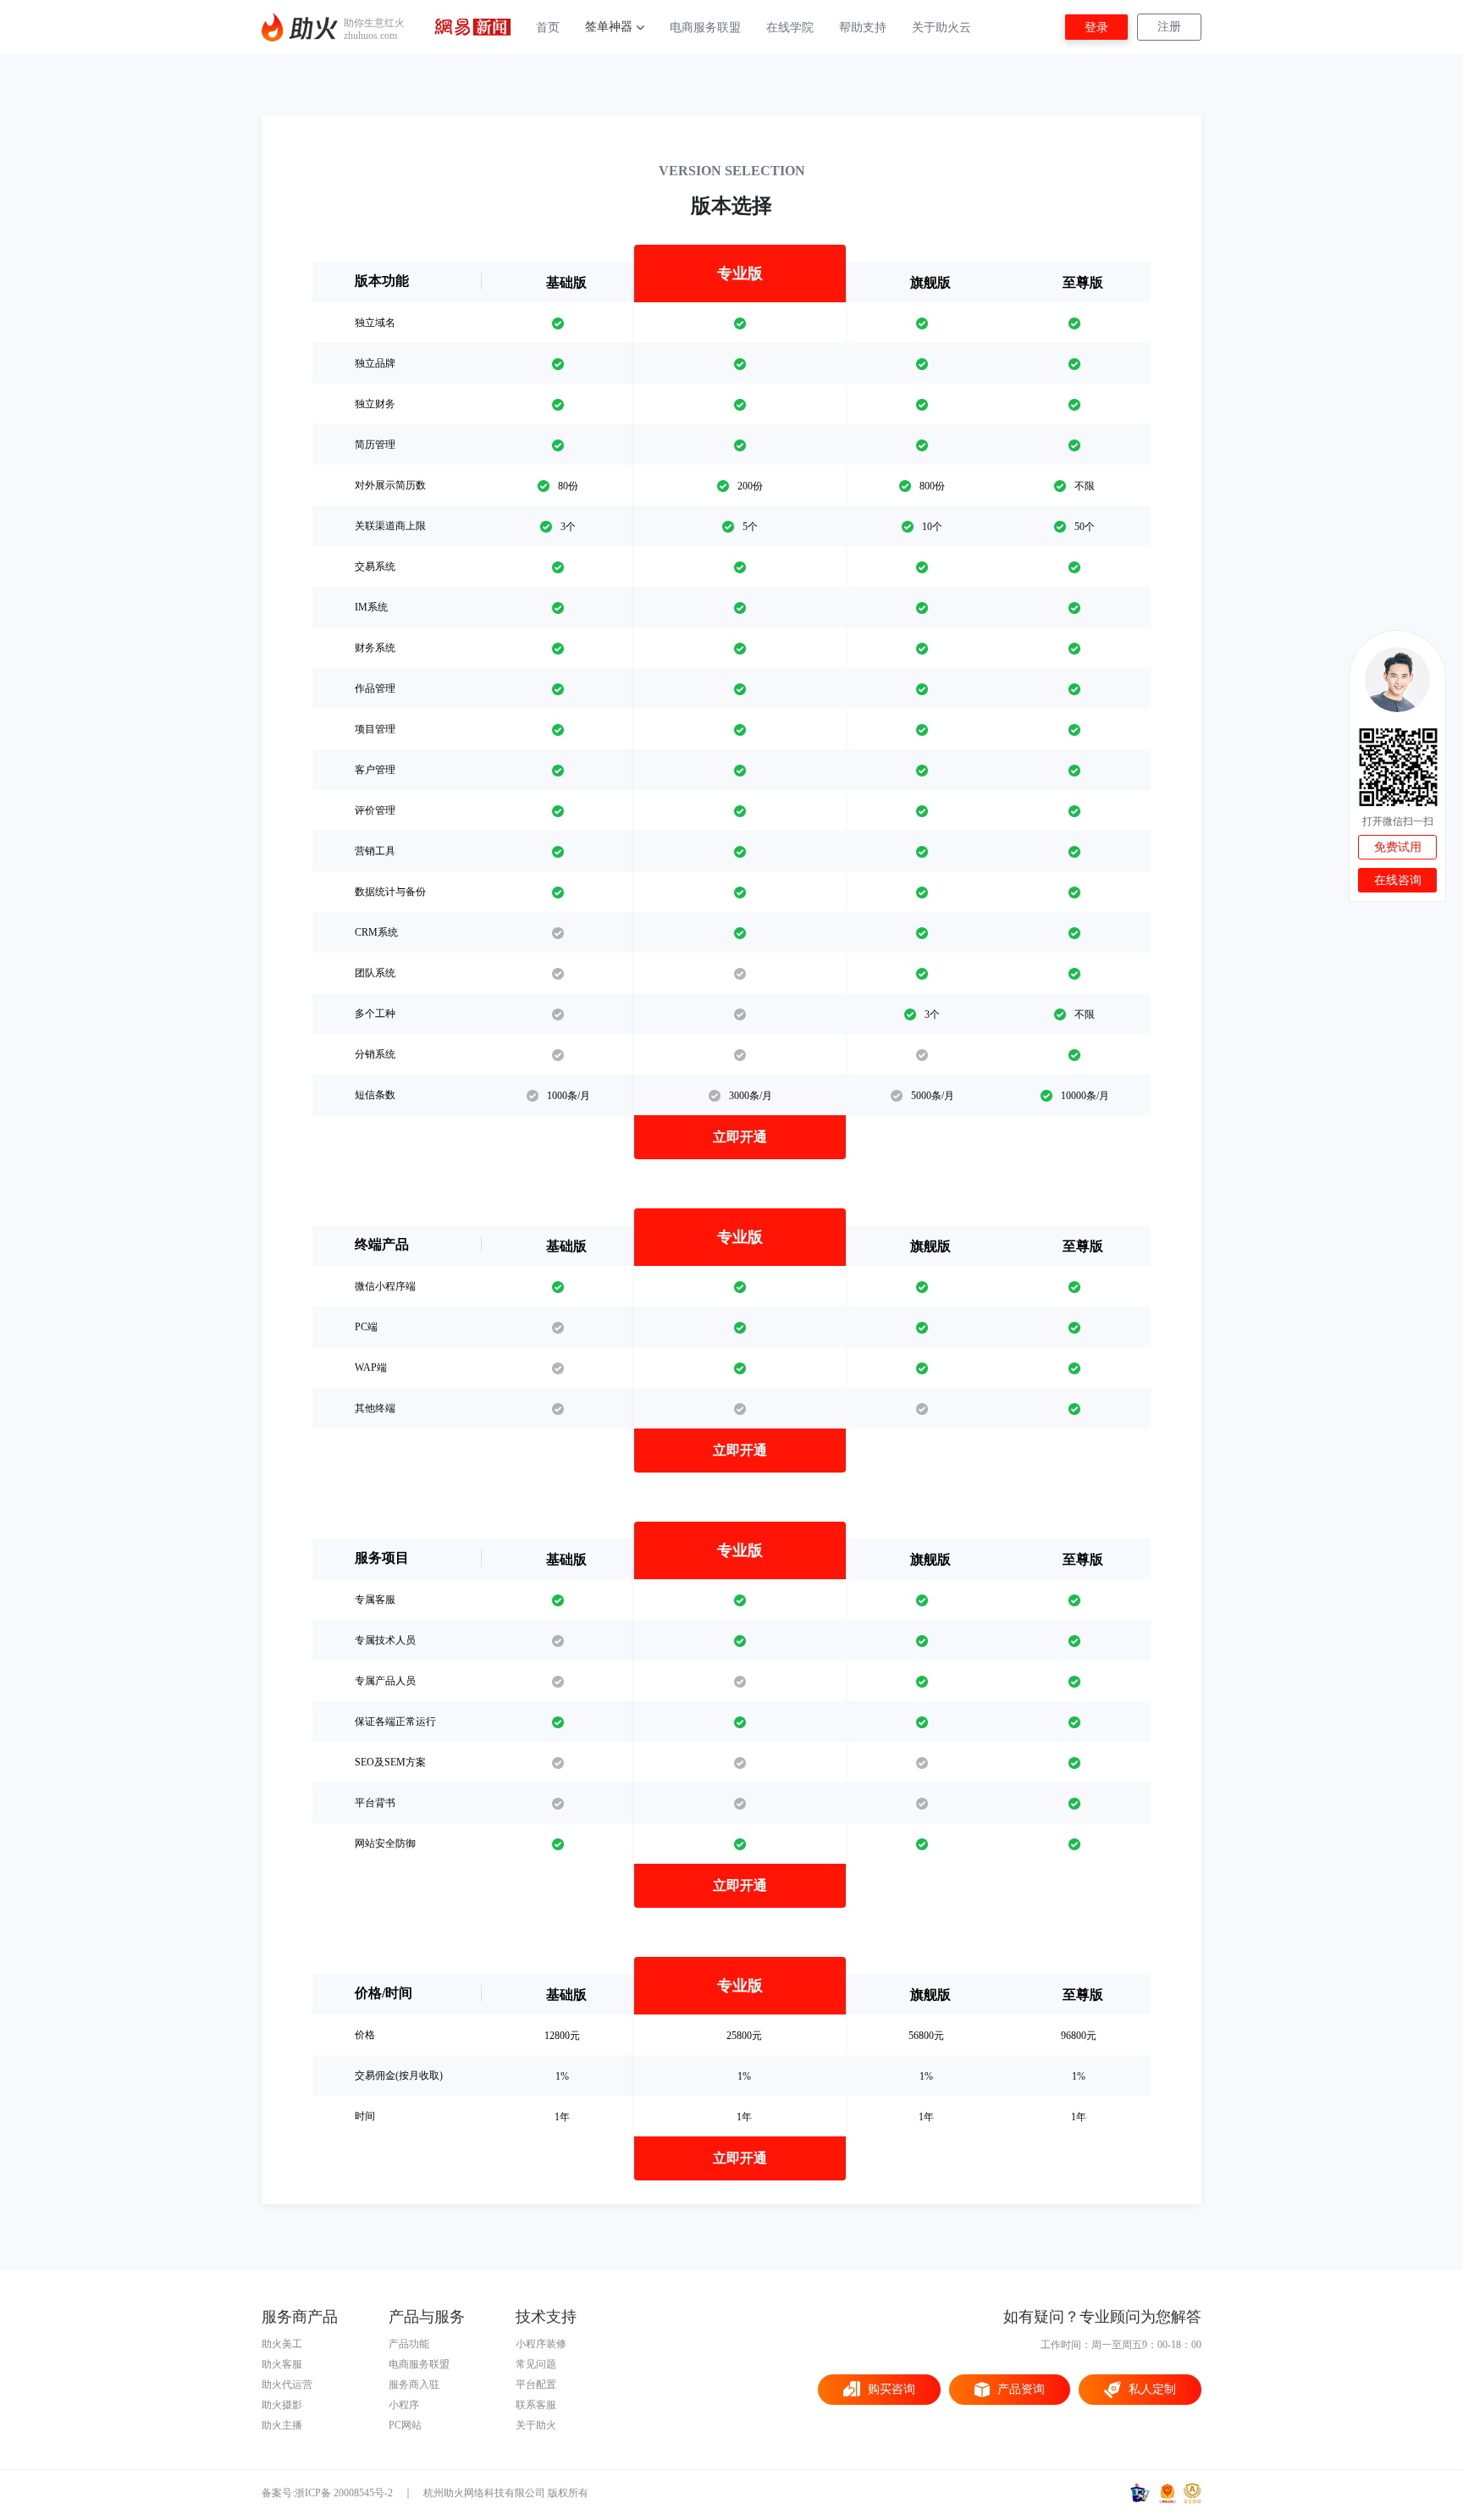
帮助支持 (863, 28)
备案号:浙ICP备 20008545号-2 (327, 2493)
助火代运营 (287, 2385)
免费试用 (1398, 847)
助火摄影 (282, 2405)
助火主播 (282, 2425)
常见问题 (536, 2364)
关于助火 (536, 2425)
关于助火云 (941, 28)
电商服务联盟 (705, 28)
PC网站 (405, 2425)
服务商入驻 (414, 2385)
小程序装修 (541, 2344)
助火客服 (282, 2364)
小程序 (404, 2405)
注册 (1169, 27)
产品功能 (409, 2344)
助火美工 (282, 2344)
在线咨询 (1398, 880)
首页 (548, 28)
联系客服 (536, 2405)
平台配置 (536, 2385)
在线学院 (790, 28)
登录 (1096, 28)
